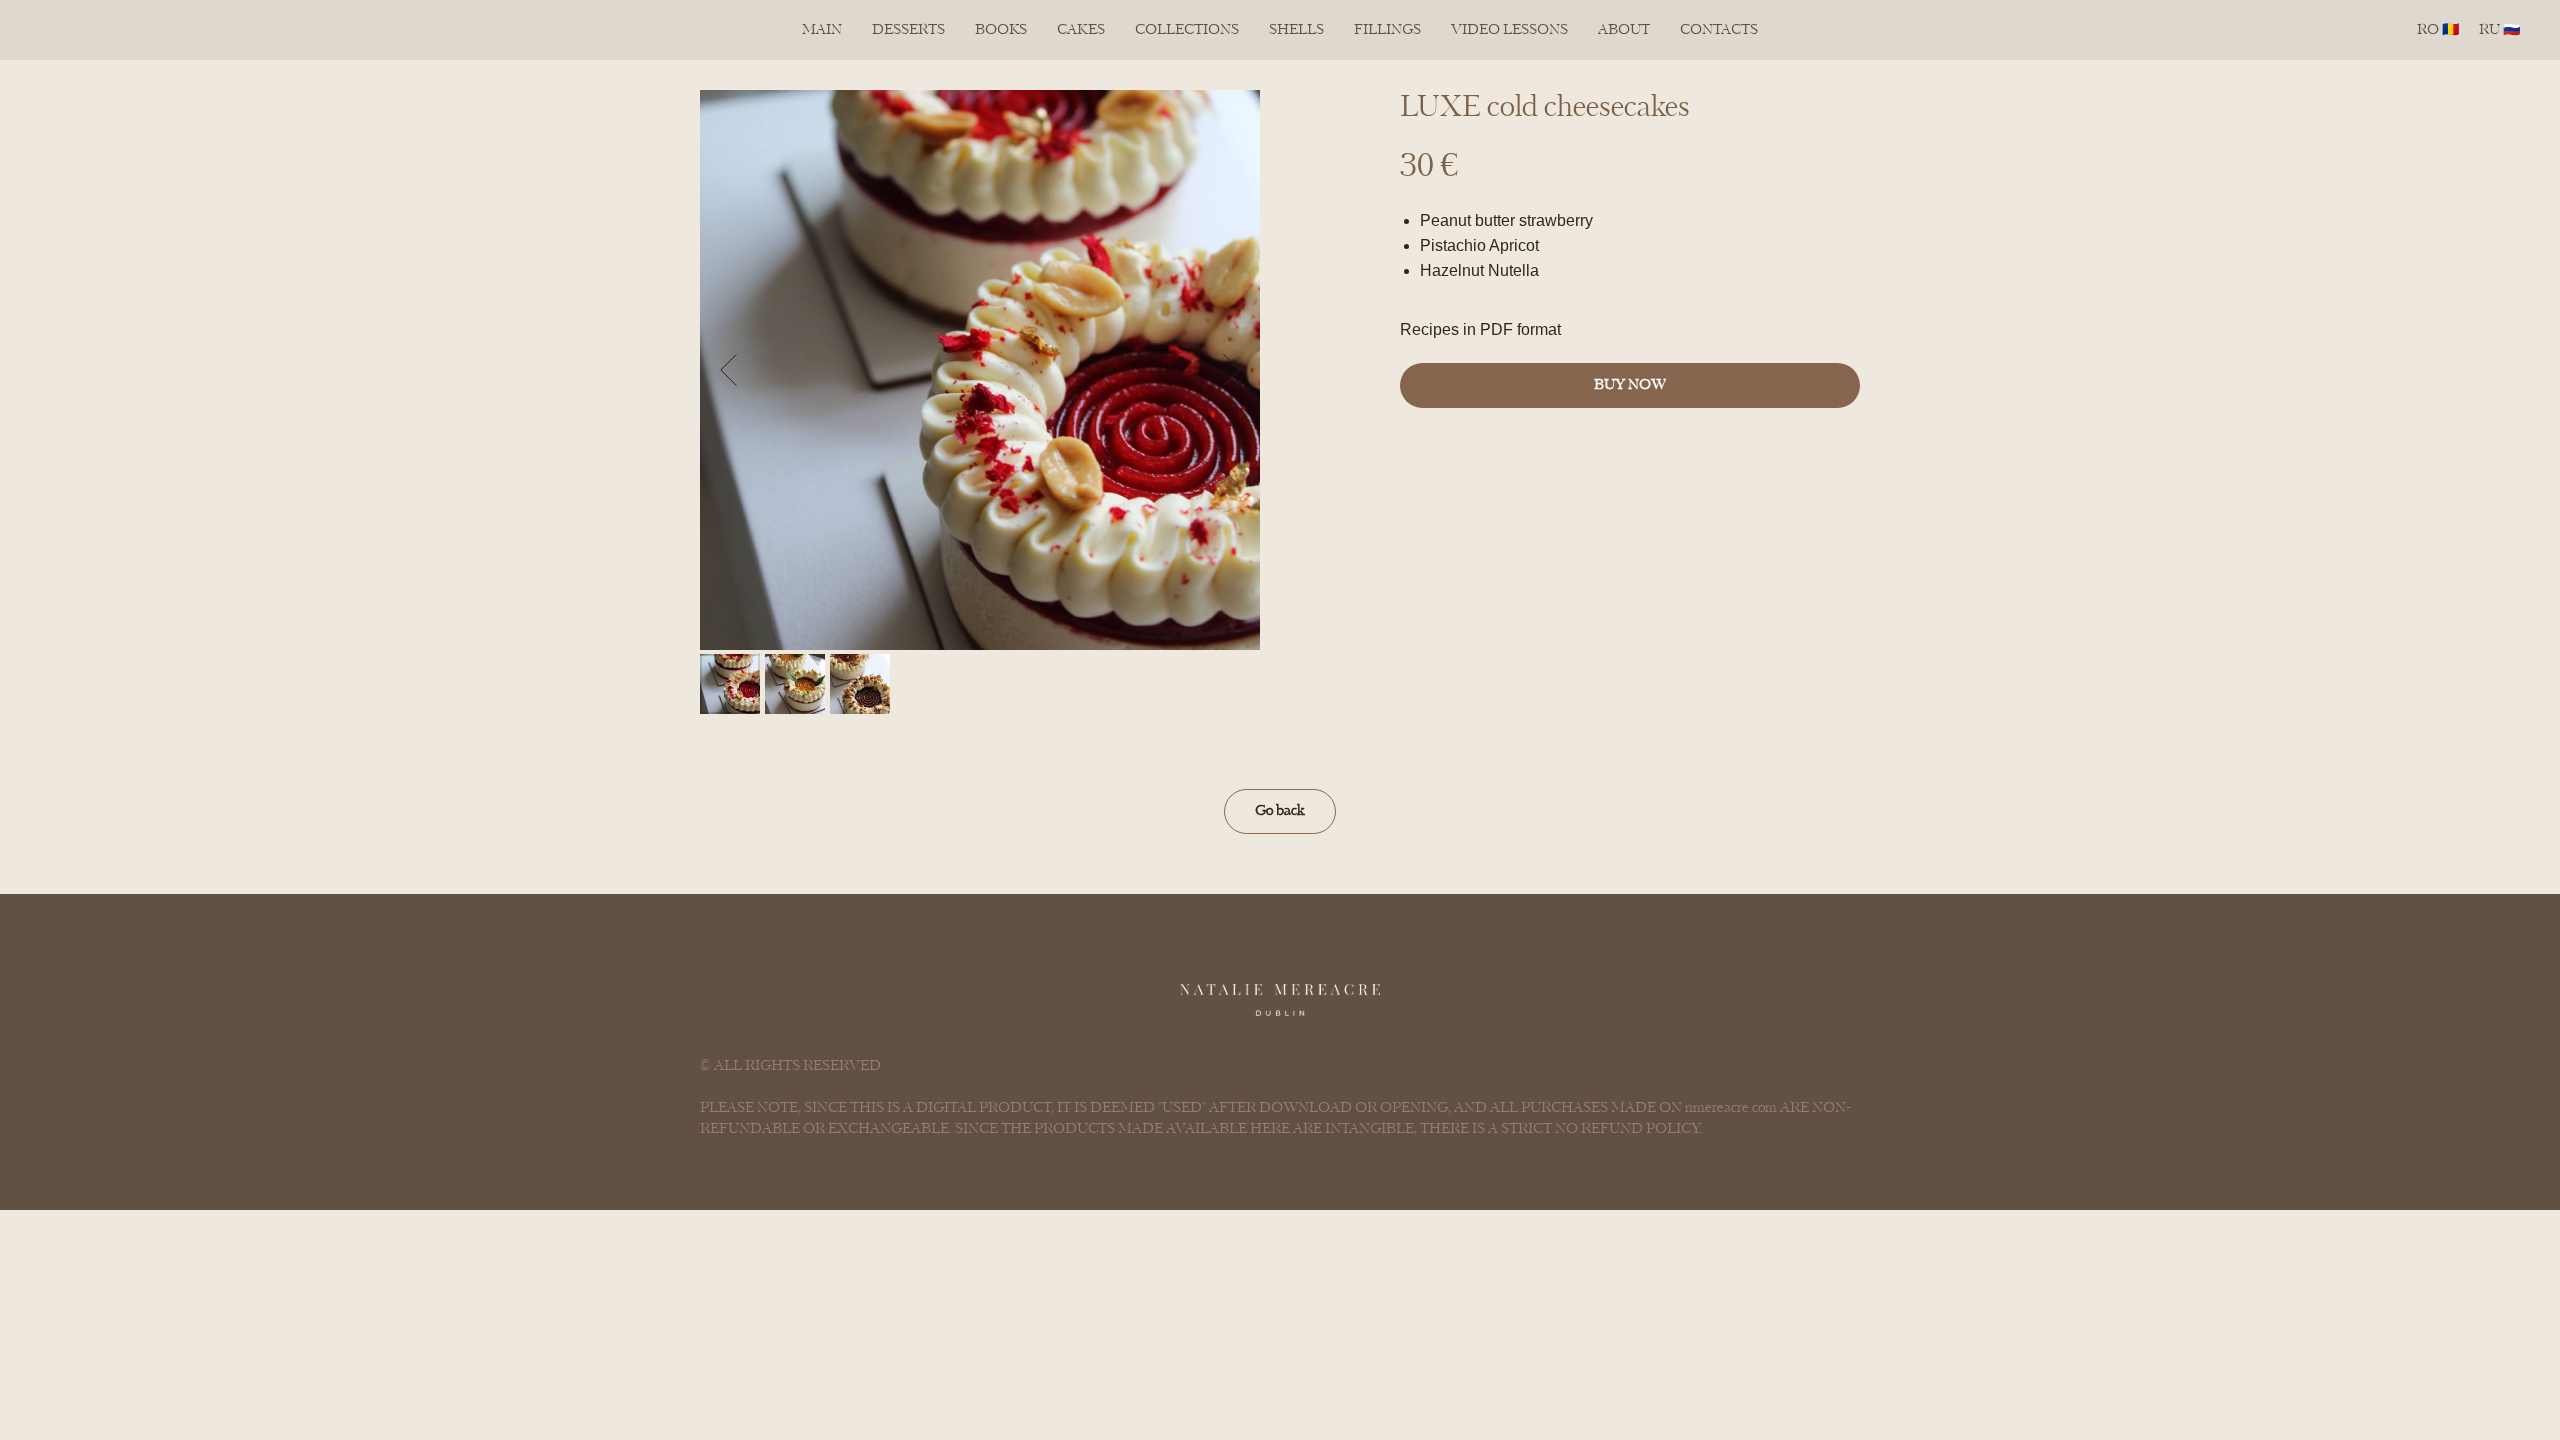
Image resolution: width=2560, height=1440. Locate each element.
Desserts (908, 30)
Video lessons (1509, 30)
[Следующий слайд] (1231, 370)
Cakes (1081, 30)
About (1624, 30)
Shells (1296, 30)
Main (822, 30)
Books (1001, 30)
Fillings (1387, 30)
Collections (1187, 30)
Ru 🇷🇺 (2499, 30)
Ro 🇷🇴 (2438, 30)
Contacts (1719, 30)
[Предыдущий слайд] (728, 370)
